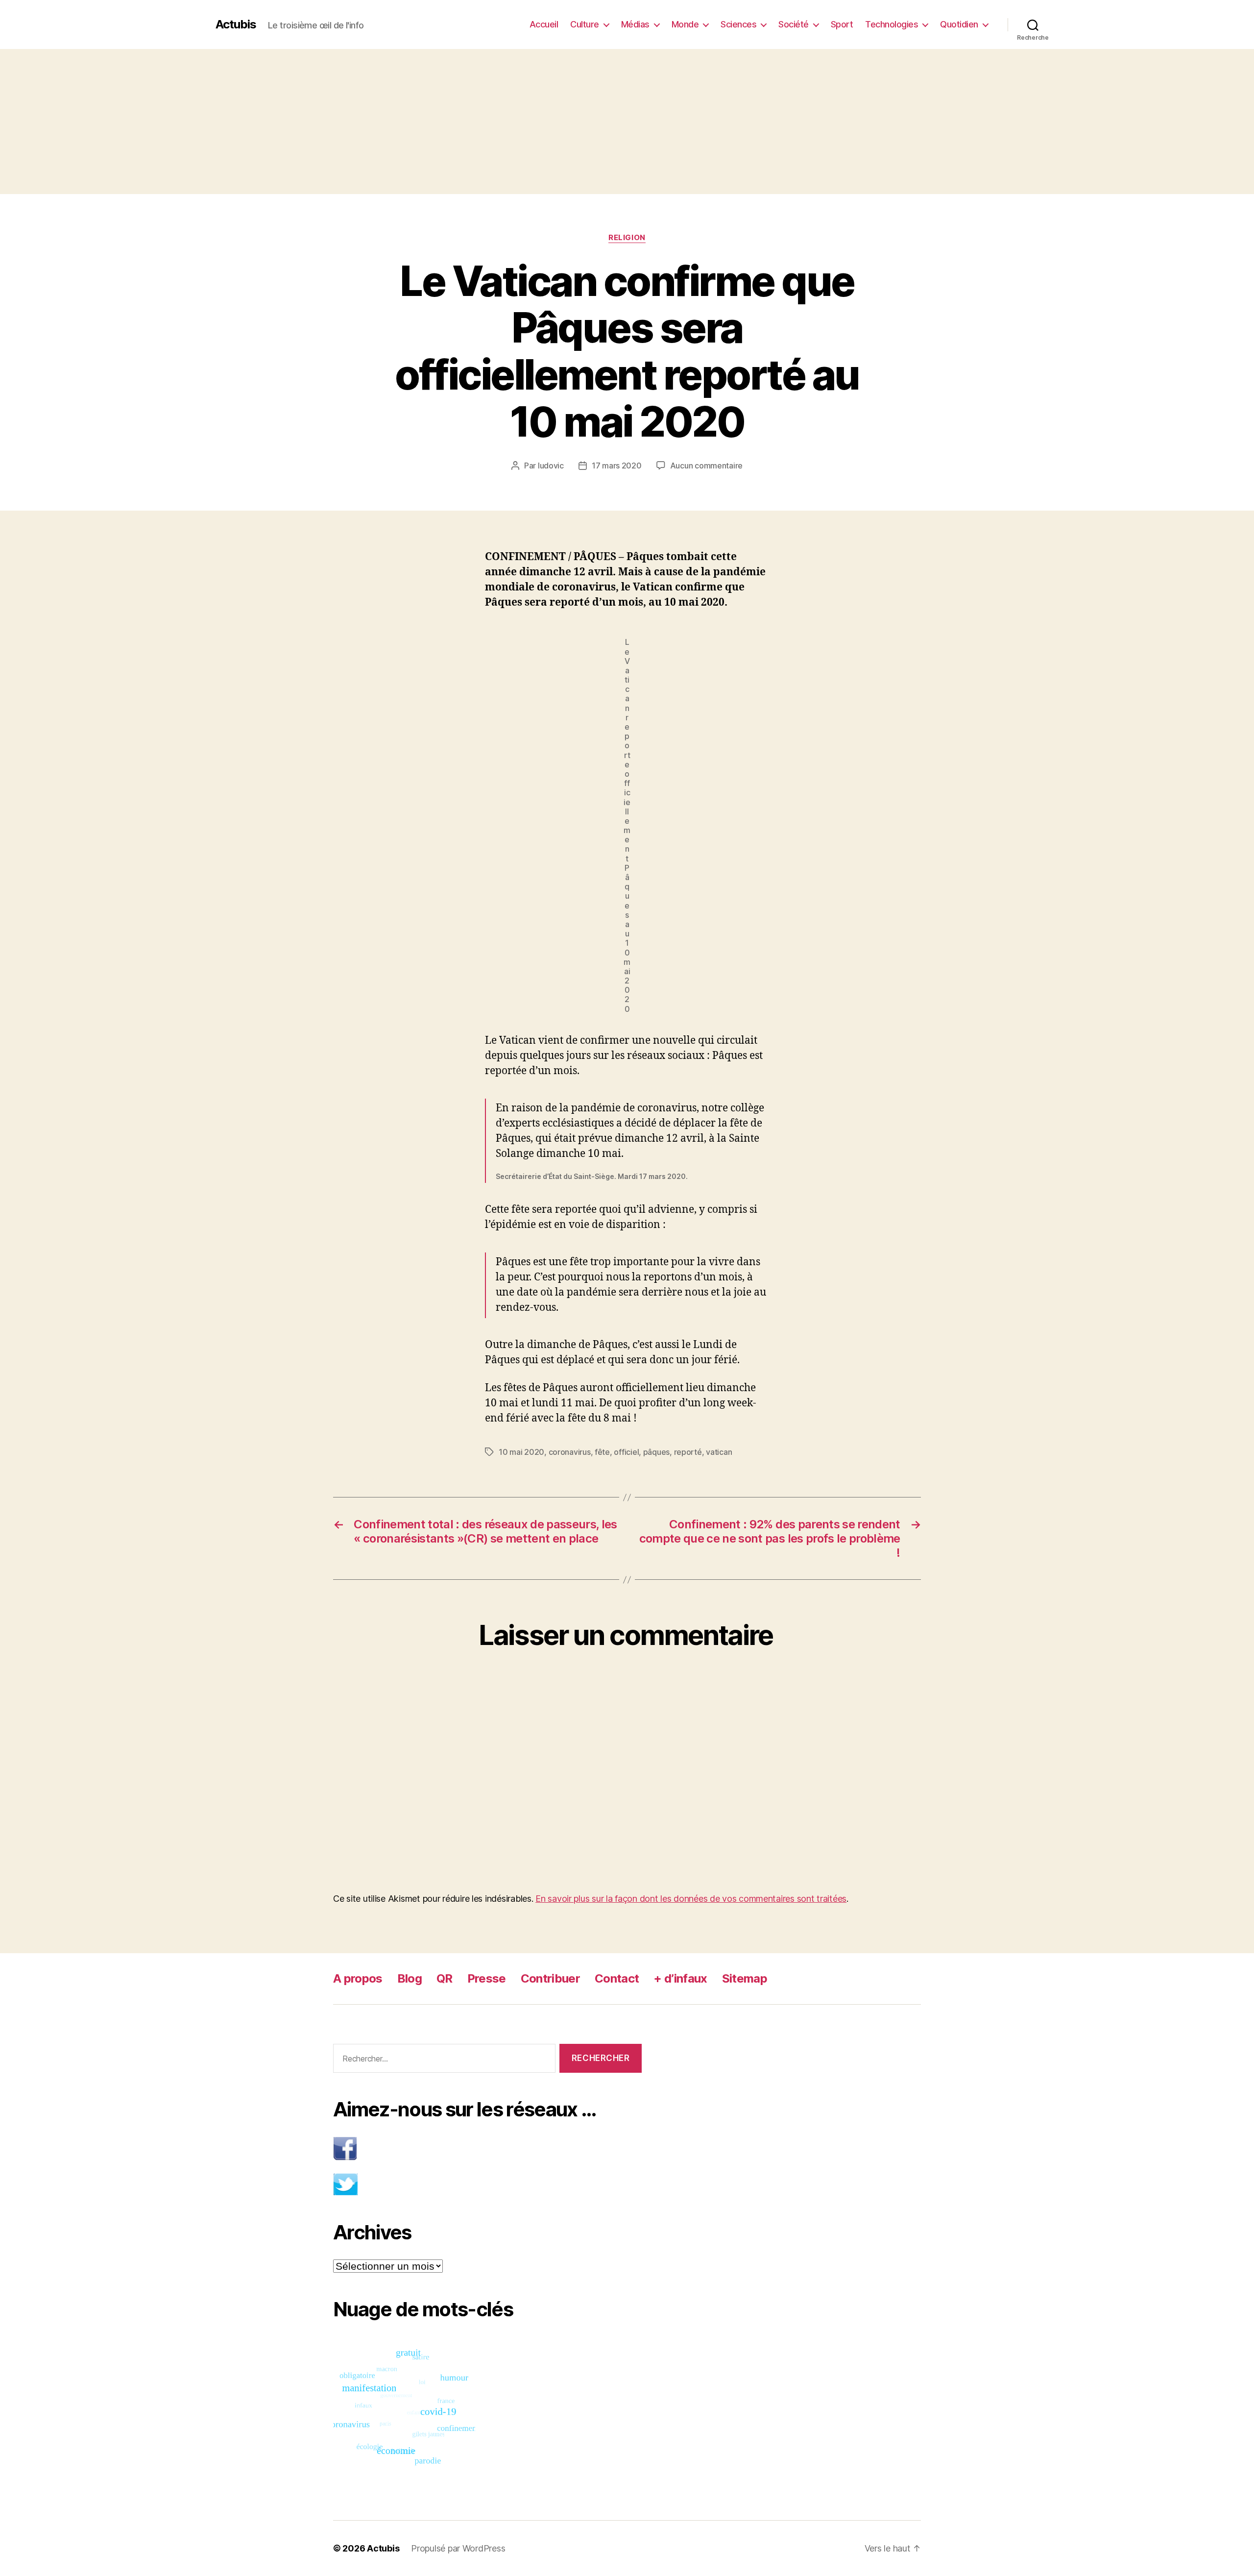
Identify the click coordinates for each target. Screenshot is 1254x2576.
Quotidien (959, 24)
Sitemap (745, 1978)
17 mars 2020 (617, 466)
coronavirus (570, 1452)
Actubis (236, 25)
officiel (626, 1452)
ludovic (551, 466)
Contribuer (550, 1978)
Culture (585, 24)
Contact (617, 1978)
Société (794, 24)
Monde (685, 24)
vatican (719, 1452)
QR (445, 1978)
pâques (656, 1452)
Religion (627, 238)
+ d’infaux (680, 1978)
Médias (635, 24)
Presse (487, 1978)
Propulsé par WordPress (458, 2548)
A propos (358, 1978)
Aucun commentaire (706, 466)
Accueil (544, 24)
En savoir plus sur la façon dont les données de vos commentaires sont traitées (691, 1899)
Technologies (892, 24)
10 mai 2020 (521, 1452)
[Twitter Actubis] (487, 2184)
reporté (688, 1452)
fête (602, 1452)
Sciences (738, 24)
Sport (842, 24)
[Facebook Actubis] (487, 2148)
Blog (410, 1978)
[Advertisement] (627, 122)
